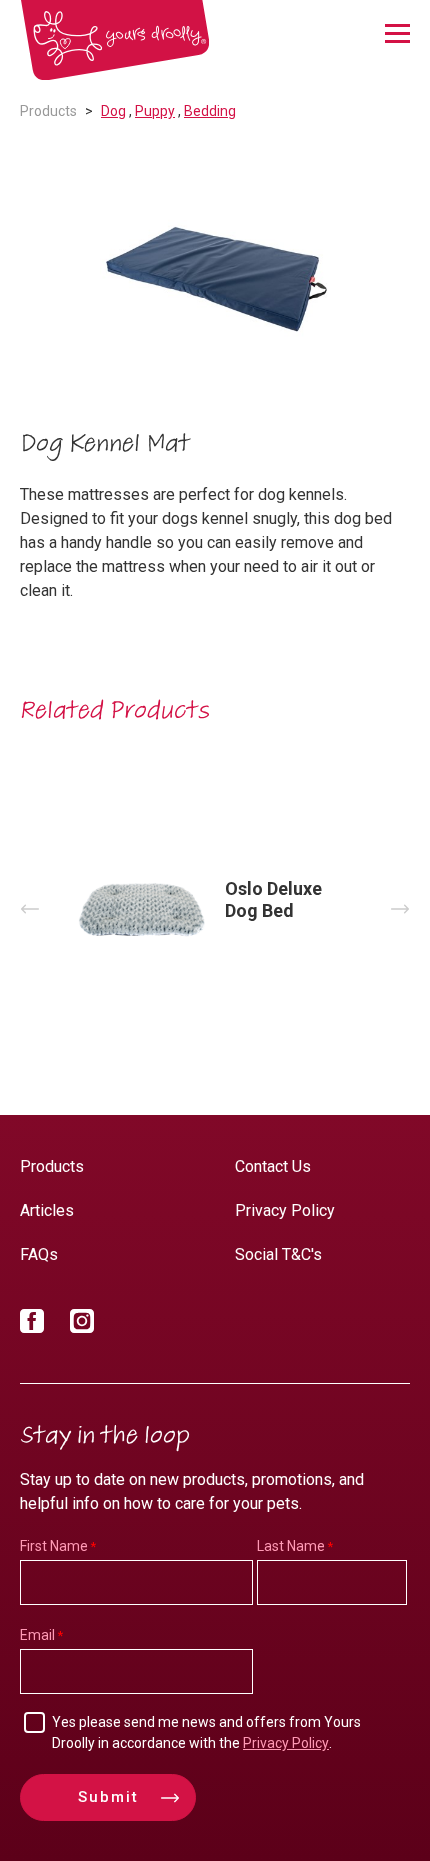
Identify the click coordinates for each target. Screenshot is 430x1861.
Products (48, 111)
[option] (215, 277)
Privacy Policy (285, 1210)
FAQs (39, 1254)
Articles (47, 1210)
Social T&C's (278, 1254)
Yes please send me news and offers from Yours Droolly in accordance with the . (206, 1732)
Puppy (155, 111)
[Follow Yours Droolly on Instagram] (82, 1325)
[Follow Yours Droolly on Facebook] (32, 1325)
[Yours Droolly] (115, 40)
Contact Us (273, 1166)
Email (37, 1635)
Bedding (210, 111)
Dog (113, 111)
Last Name (291, 1546)
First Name (54, 1546)
